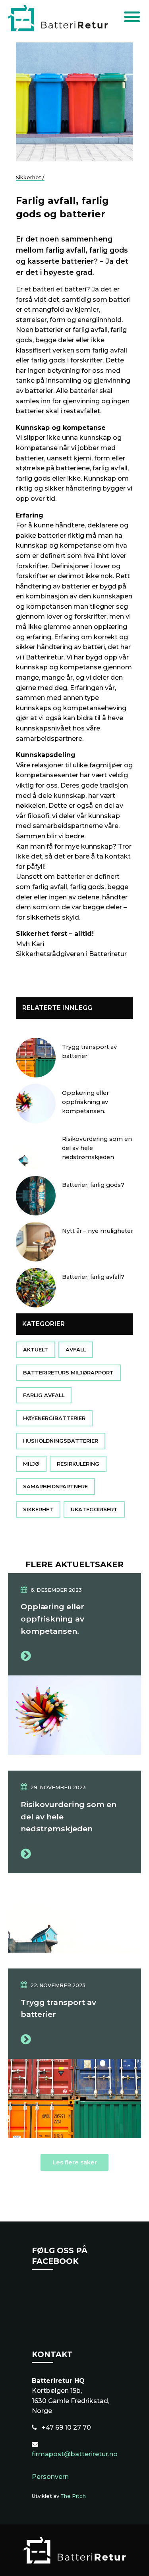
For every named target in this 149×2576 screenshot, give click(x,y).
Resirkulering (78, 1464)
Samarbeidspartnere (55, 1487)
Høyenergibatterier (54, 1418)
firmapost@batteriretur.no (75, 2454)
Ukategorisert (94, 1509)
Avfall (76, 1350)
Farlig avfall (44, 1395)
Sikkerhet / (30, 177)
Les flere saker (75, 2162)
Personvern (50, 2477)
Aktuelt (36, 1350)
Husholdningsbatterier (61, 1441)
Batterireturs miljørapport (68, 1373)
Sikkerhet (38, 1509)
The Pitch (73, 2496)
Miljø (31, 1464)
